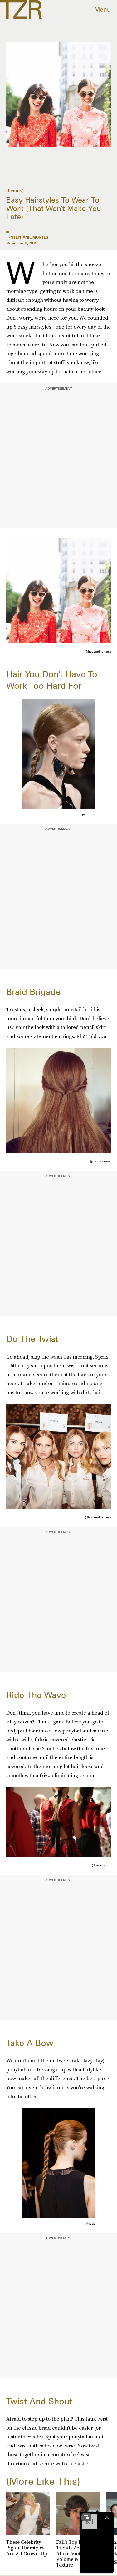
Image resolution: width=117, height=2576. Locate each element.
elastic (78, 1739)
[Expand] (86, 2517)
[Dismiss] (107, 2517)
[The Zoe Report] (21, 9)
